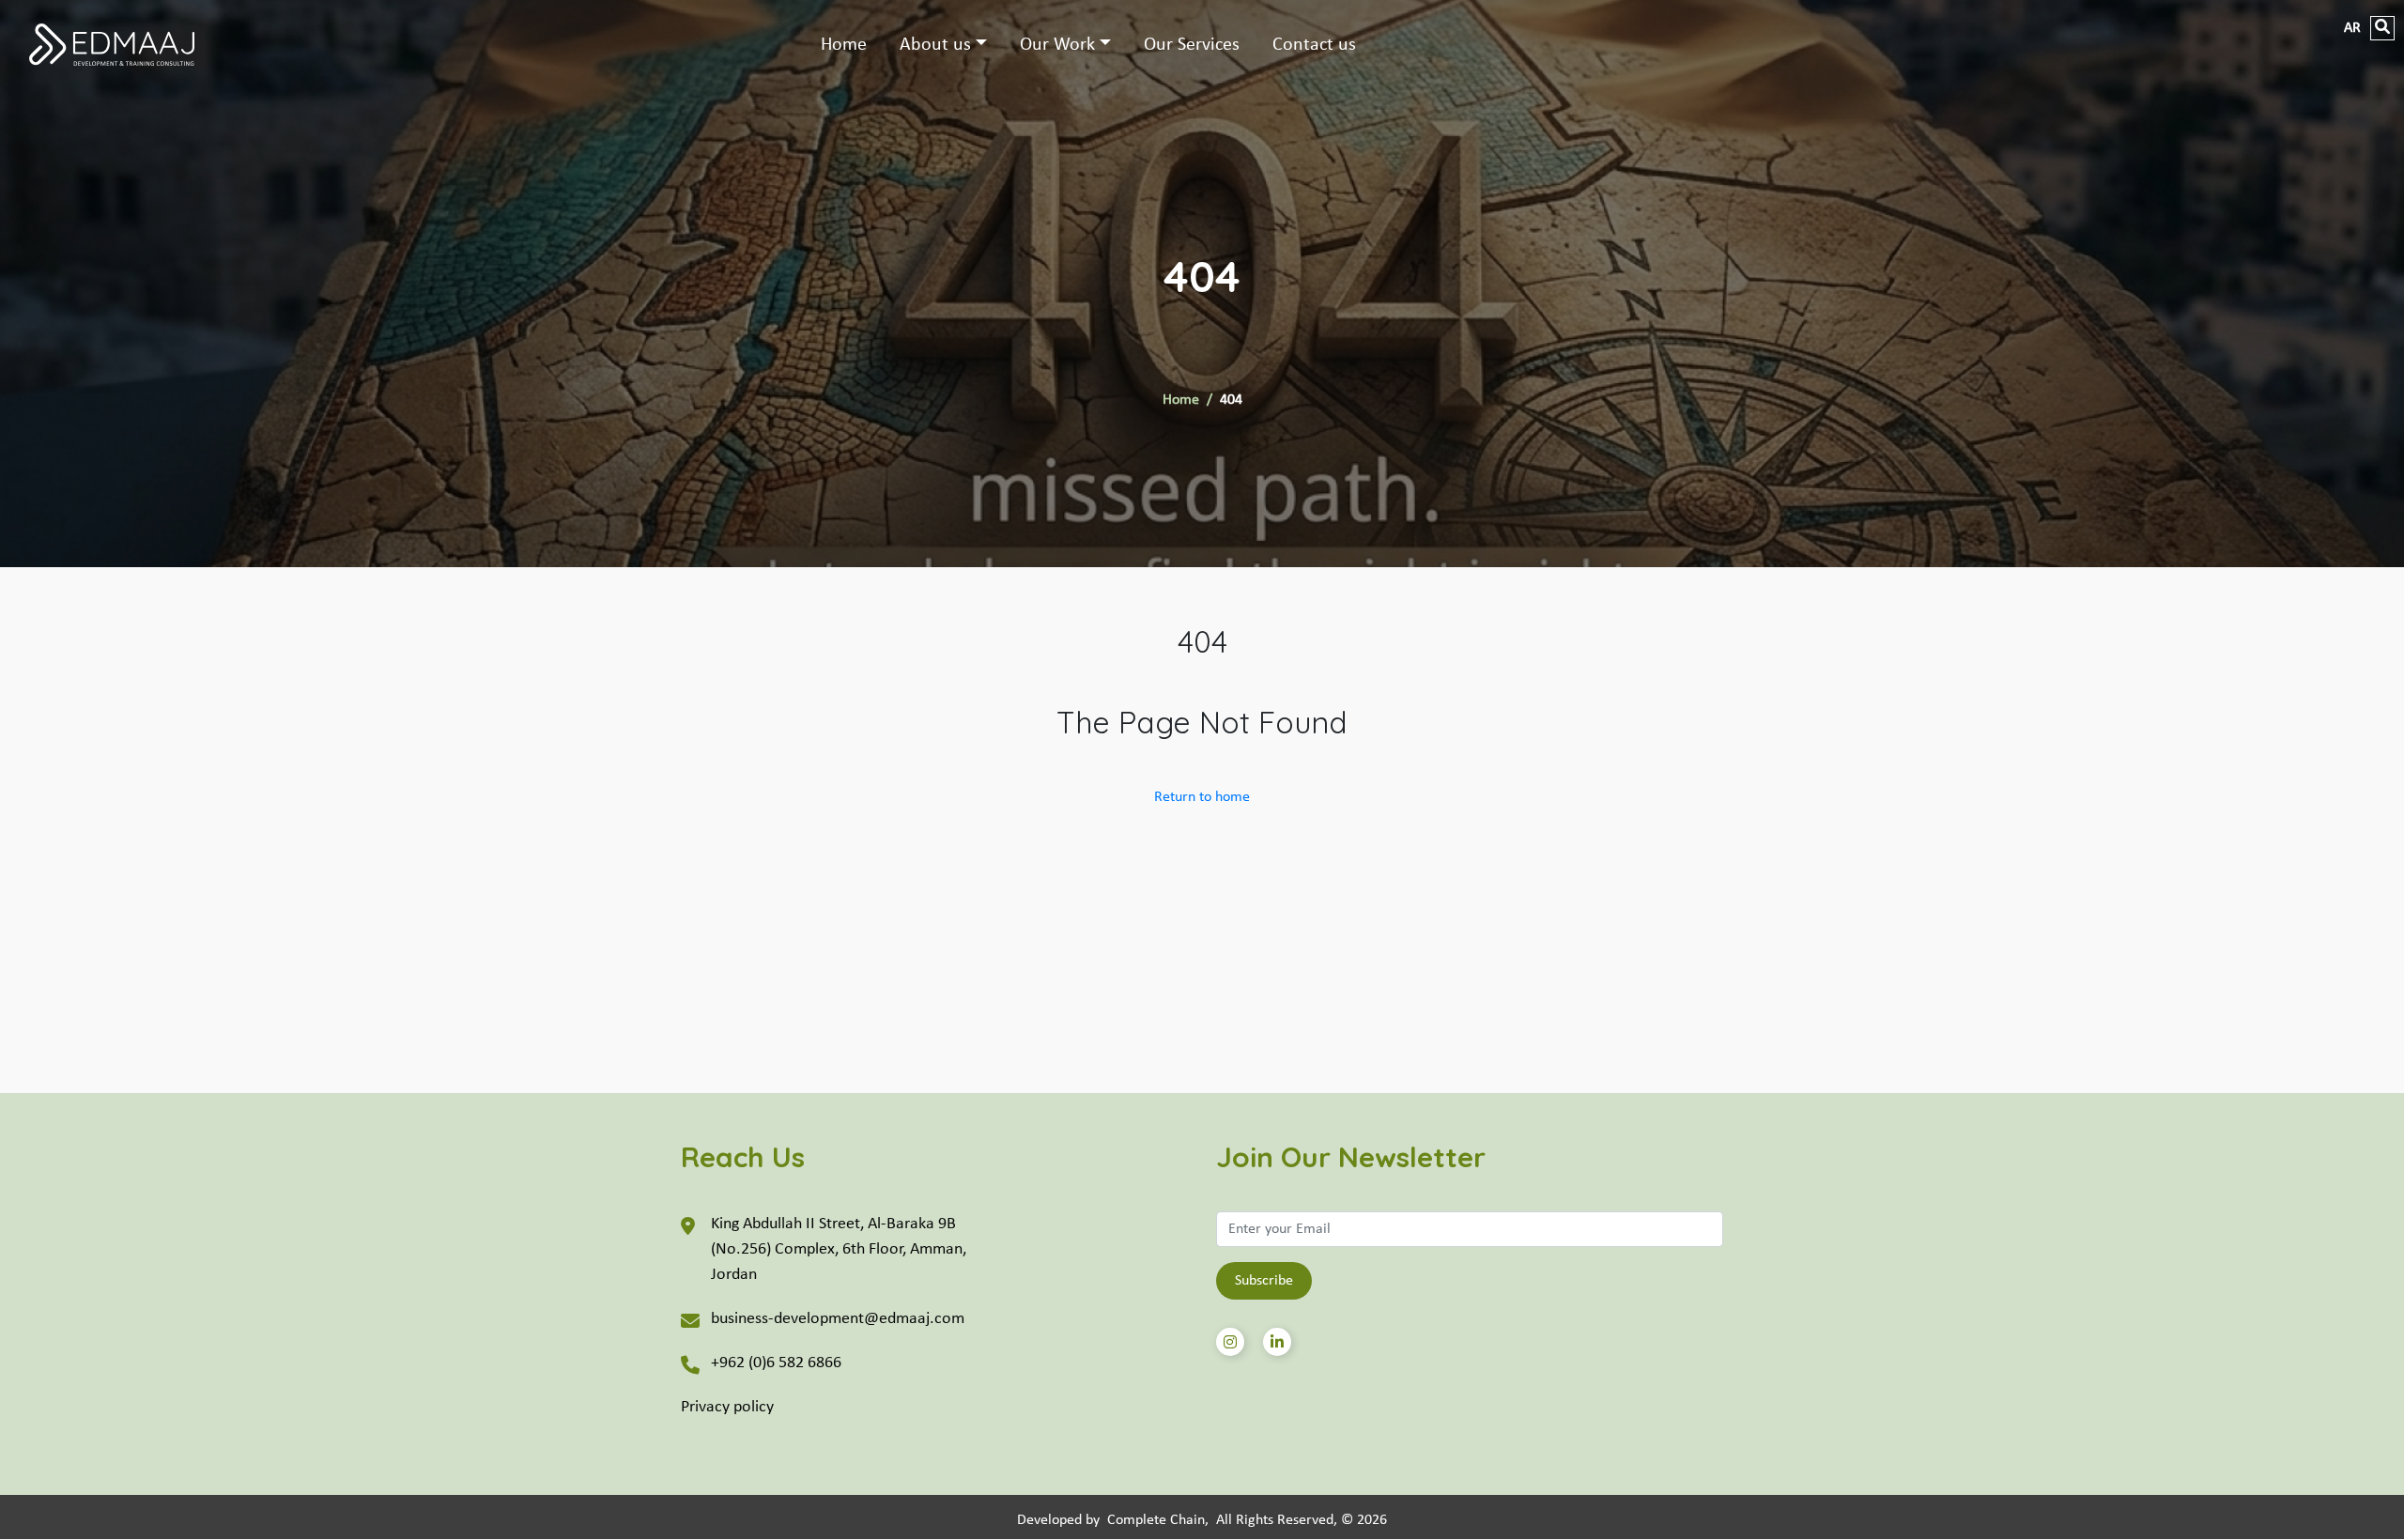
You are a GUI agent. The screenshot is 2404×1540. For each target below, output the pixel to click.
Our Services (1192, 45)
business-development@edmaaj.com (838, 1319)
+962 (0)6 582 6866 (776, 1363)
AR (2352, 28)
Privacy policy (727, 1407)
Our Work (1057, 45)
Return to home (1202, 797)
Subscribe (1264, 1281)
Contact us (1314, 45)
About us (935, 45)
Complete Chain (1156, 1520)
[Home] (132, 45)
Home (844, 45)
